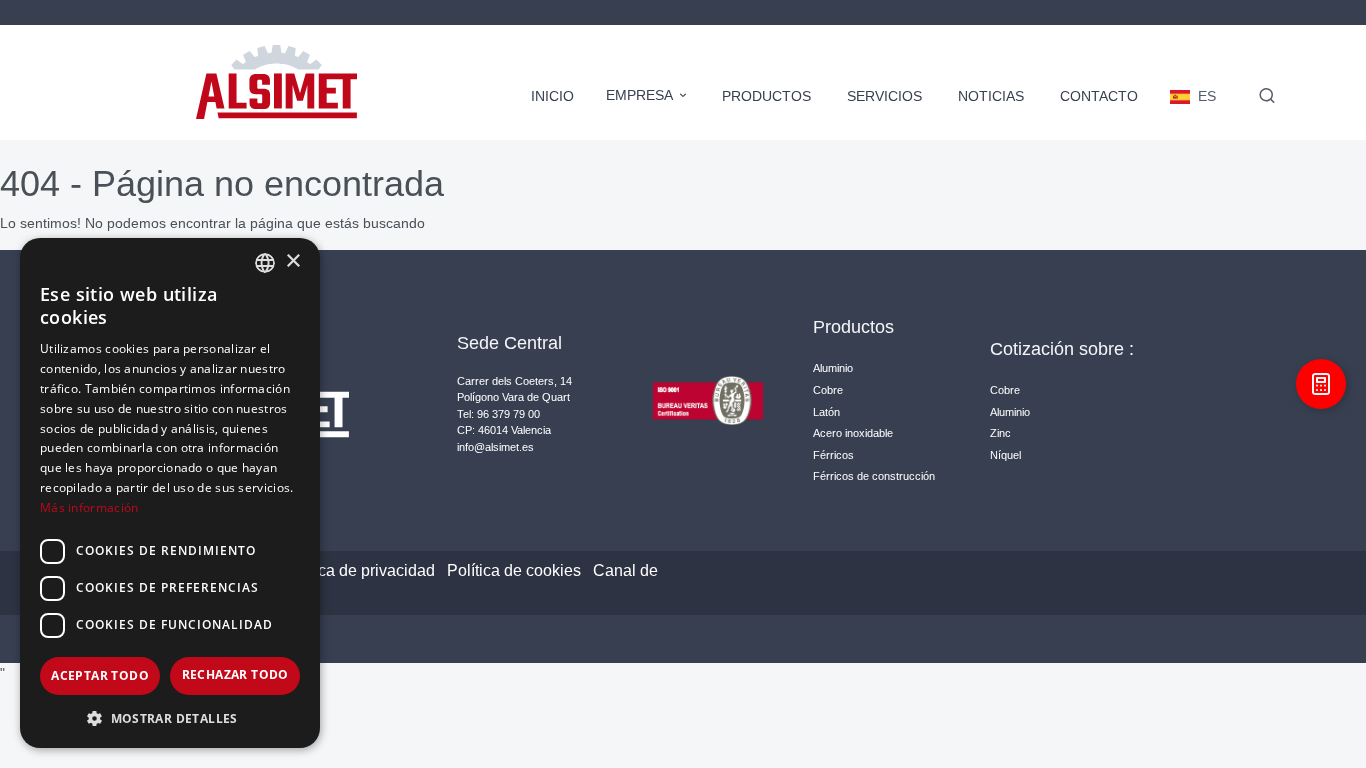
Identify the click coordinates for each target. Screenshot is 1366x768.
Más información (89, 507)
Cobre (828, 390)
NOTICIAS (991, 96)
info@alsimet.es (495, 447)
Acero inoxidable (853, 433)
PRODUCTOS (766, 96)
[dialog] (170, 493)
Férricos (833, 455)
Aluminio (833, 368)
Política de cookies (514, 570)
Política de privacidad (358, 570)
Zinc (1000, 433)
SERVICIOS (884, 96)
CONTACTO (1099, 96)
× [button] (292, 261)
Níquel (1005, 455)
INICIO (552, 96)
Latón (826, 412)
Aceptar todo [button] (100, 675)
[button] (170, 718)
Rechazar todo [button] (235, 674)
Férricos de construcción (874, 476)
